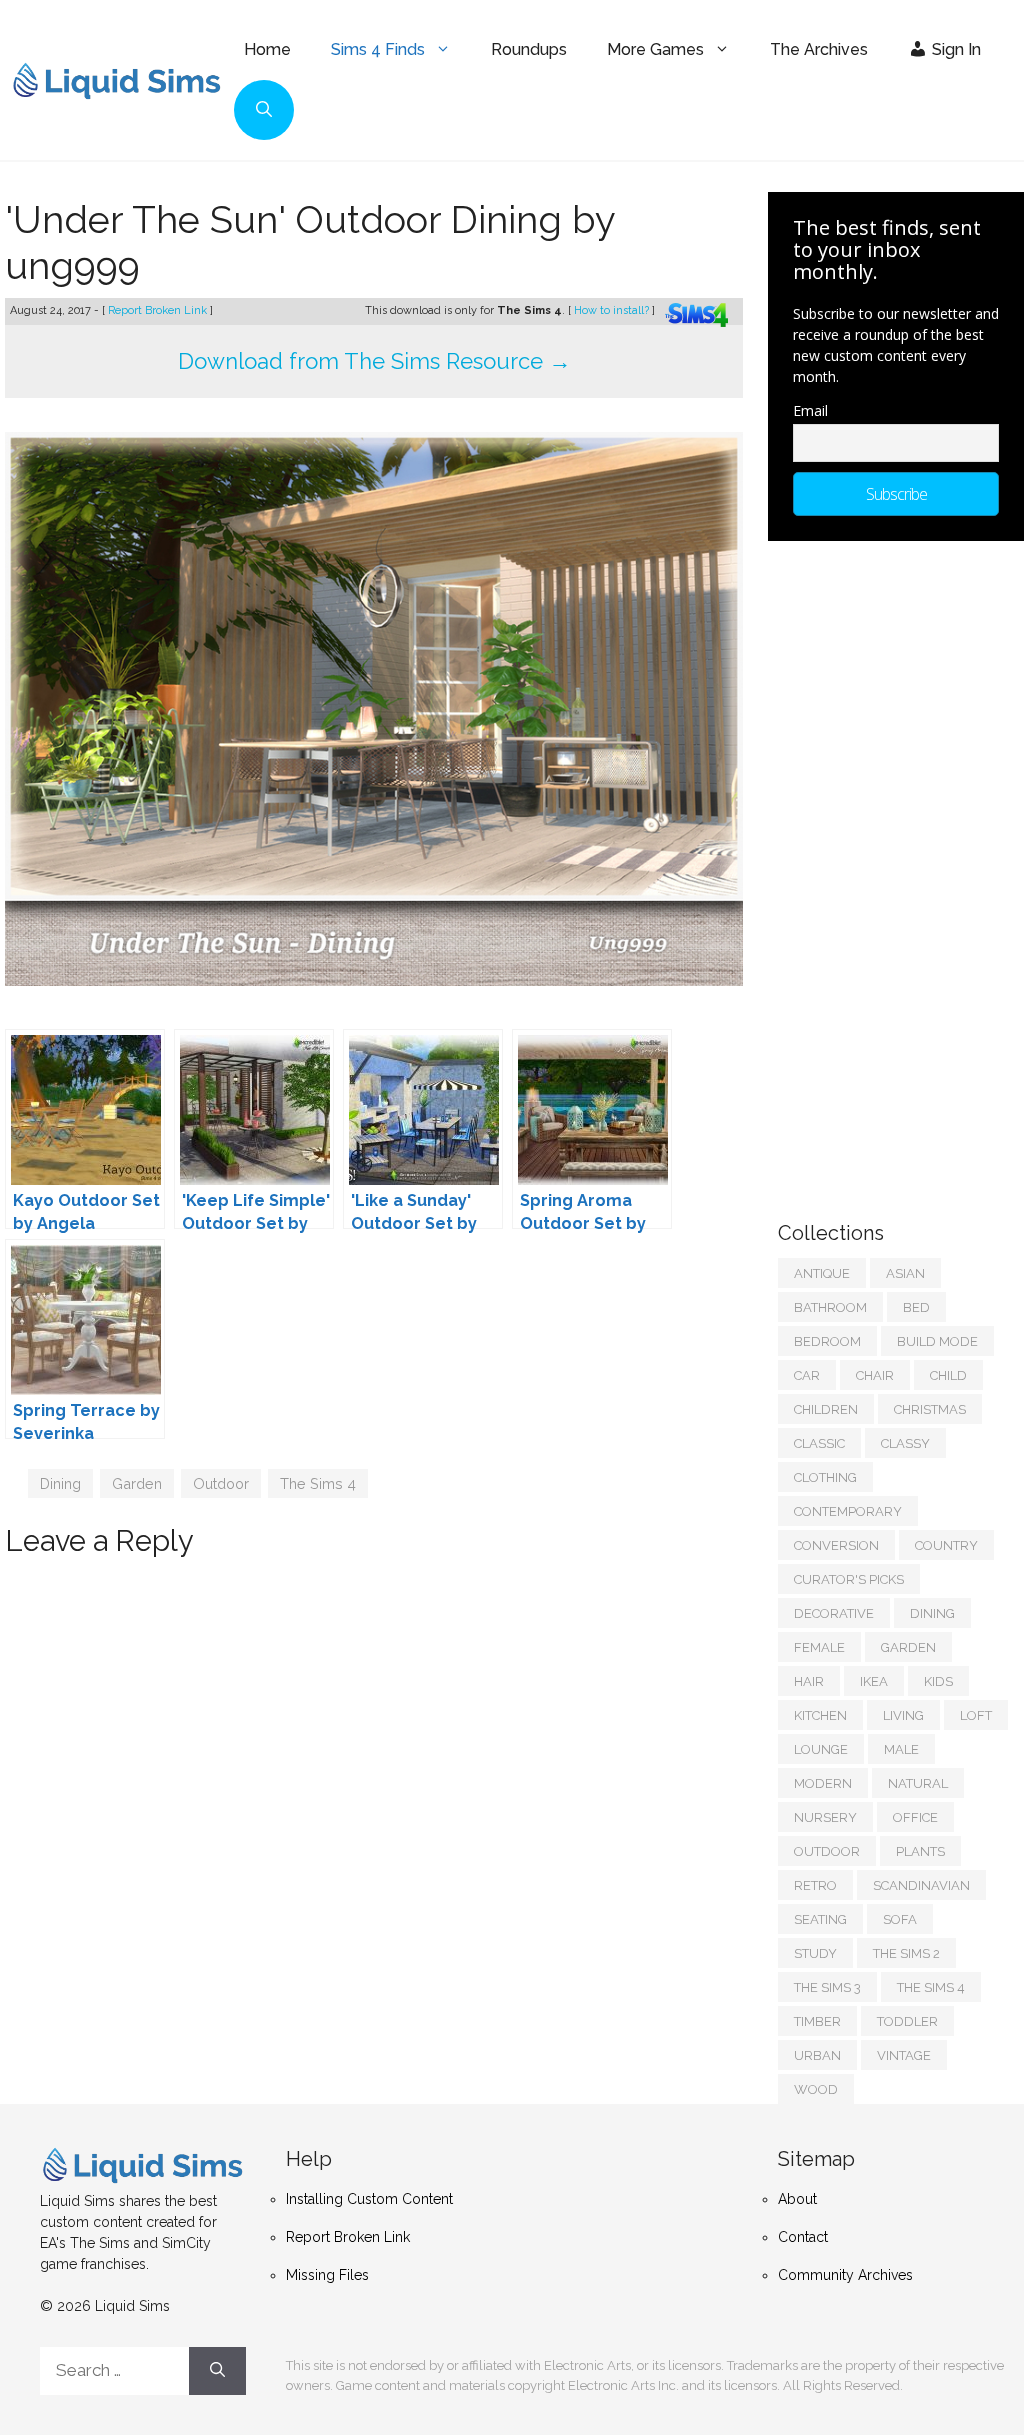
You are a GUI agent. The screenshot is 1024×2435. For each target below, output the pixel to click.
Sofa (900, 1919)
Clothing (825, 1477)
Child (948, 1375)
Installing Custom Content (369, 2199)
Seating (820, 1919)
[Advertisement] (901, 871)
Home (267, 49)
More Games (655, 49)
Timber (817, 2021)
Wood (816, 2089)
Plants (920, 1851)
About (797, 2199)
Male (901, 1749)
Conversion (836, 1545)
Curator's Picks (849, 1579)
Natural (918, 1783)
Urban (817, 2055)
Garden (137, 1483)
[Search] (217, 2371)
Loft (976, 1715)
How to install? (613, 310)
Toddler (907, 2021)
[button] (264, 110)
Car (807, 1375)
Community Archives (845, 2275)
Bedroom (827, 1341)
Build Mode (937, 1341)
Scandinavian (921, 1885)
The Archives (819, 49)
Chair (875, 1375)
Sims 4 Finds (378, 49)
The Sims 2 (906, 1953)
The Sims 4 (318, 1483)
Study (815, 1953)
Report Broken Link (159, 310)
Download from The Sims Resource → (374, 361)
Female (819, 1647)
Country (946, 1545)
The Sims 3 (827, 1987)
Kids (938, 1681)
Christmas (930, 1409)
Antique (822, 1273)
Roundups (529, 49)
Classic (819, 1443)
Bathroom (830, 1307)
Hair (809, 1681)
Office (915, 1817)
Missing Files (327, 2275)
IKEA (874, 1681)
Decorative (834, 1613)
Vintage (904, 2055)
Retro (815, 1885)
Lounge (821, 1749)
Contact (803, 2237)
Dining (60, 1483)
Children (826, 1409)
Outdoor (221, 1483)
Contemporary (848, 1511)
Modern (823, 1783)
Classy (905, 1443)
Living (903, 1715)
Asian (905, 1273)
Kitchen (820, 1715)
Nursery (825, 1817)
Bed (916, 1307)
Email (810, 410)
